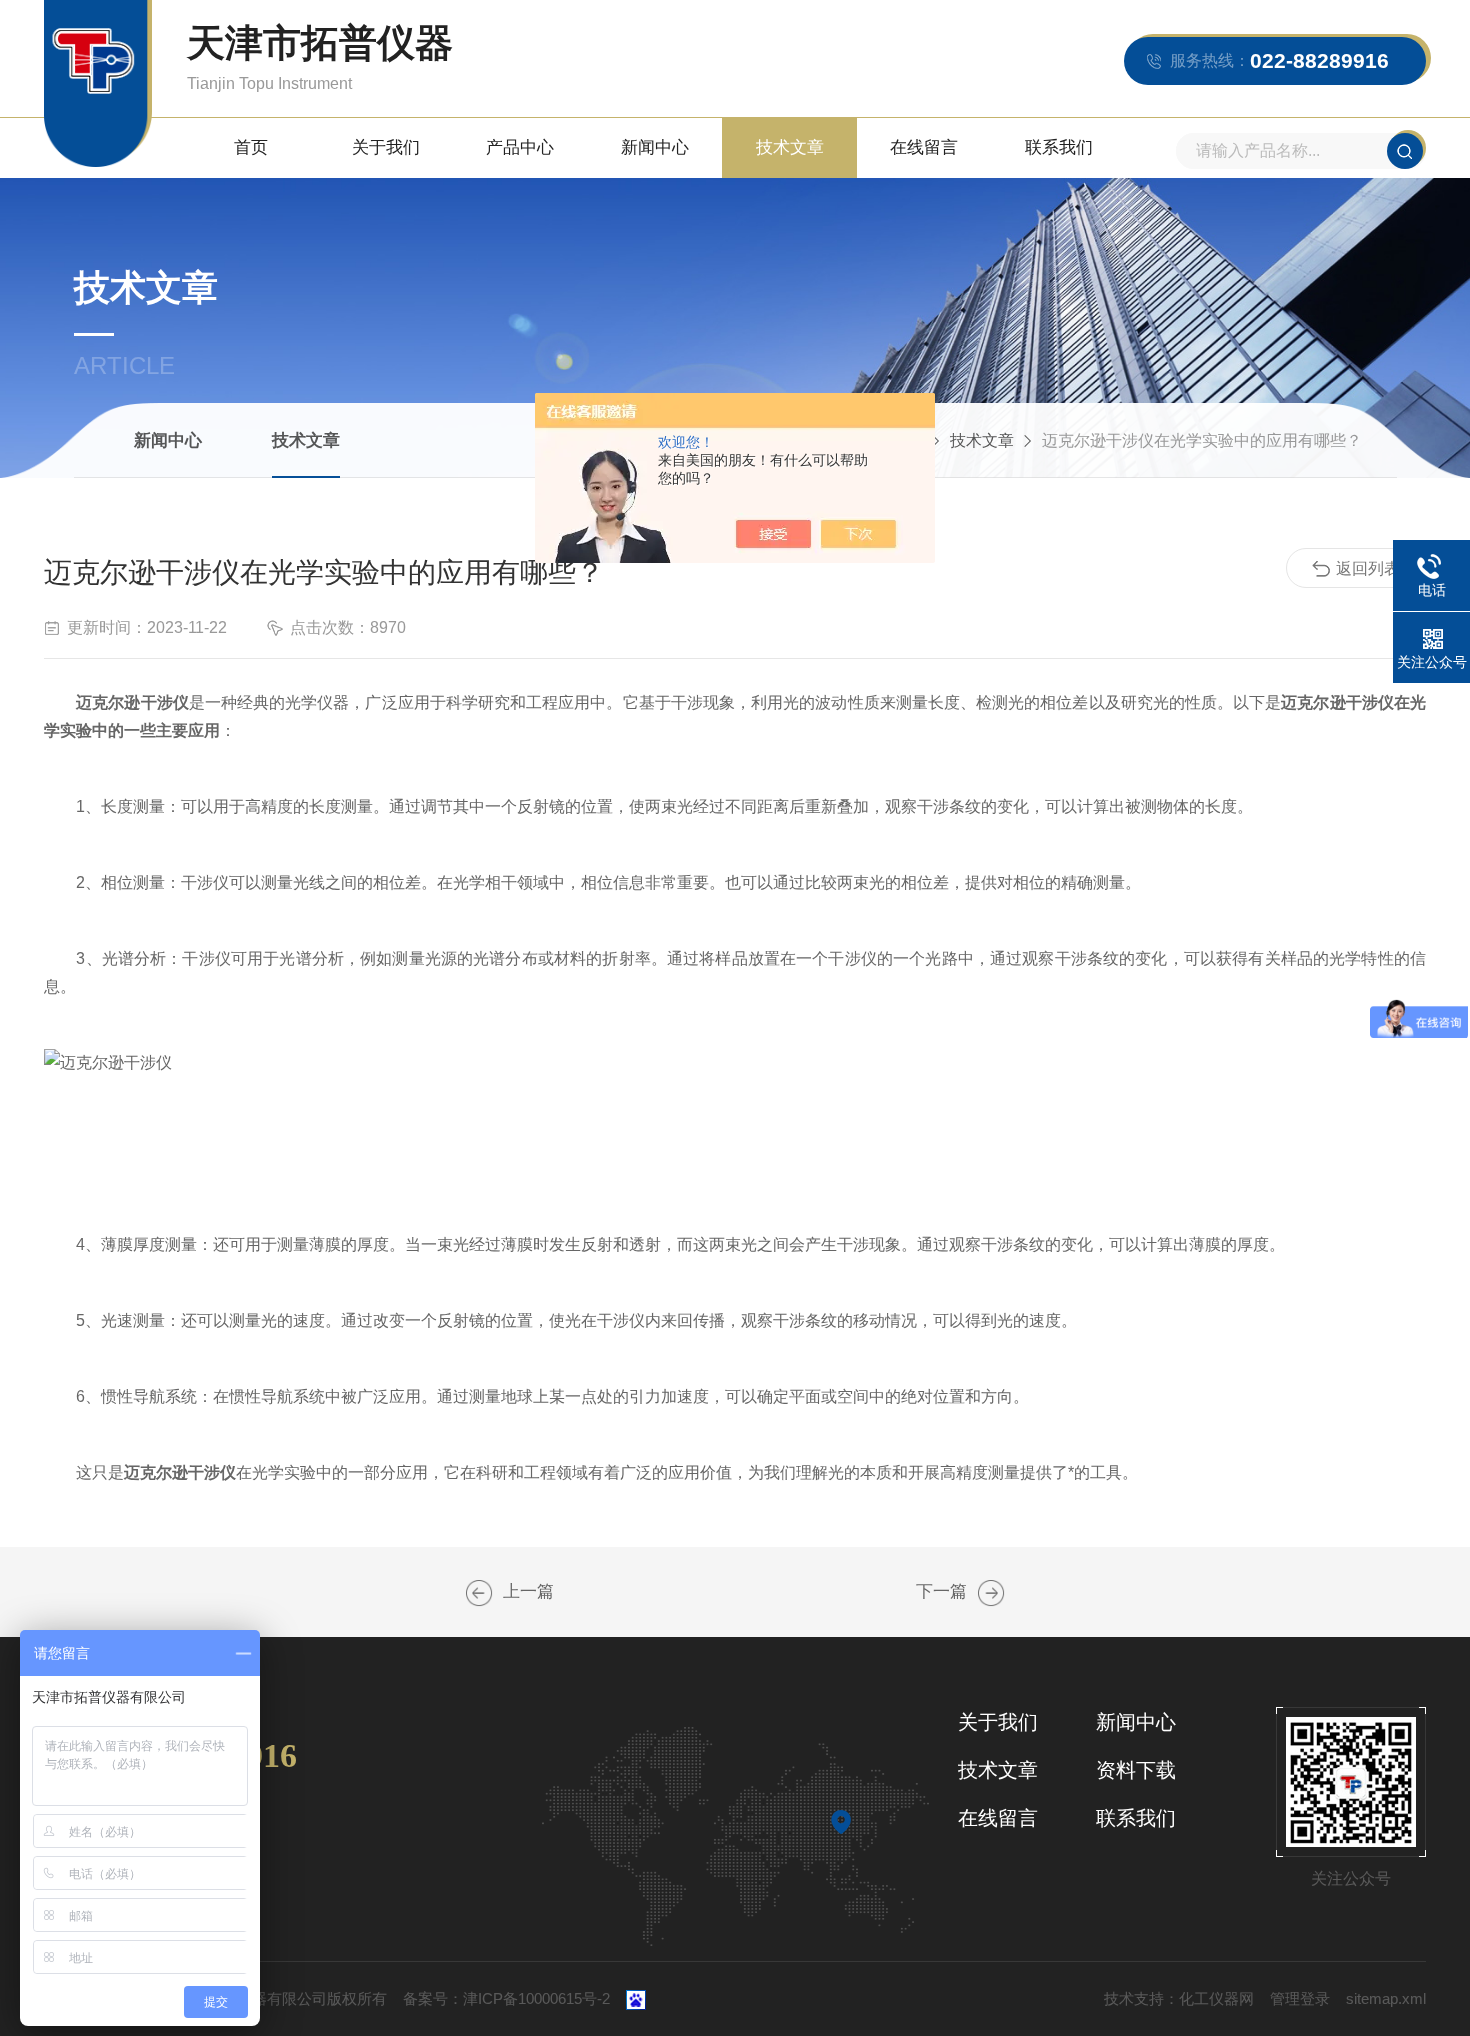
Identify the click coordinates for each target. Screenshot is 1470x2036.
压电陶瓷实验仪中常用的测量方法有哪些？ (479, 1593)
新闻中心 (655, 147)
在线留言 (924, 147)
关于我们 (386, 147)
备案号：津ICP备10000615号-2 (506, 1998)
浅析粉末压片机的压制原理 (991, 1593)
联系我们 (1059, 147)
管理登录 (1300, 1998)
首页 (251, 147)
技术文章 (790, 147)
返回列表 (1368, 568)
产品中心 (520, 147)
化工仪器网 (1216, 1998)
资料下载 (1136, 1770)
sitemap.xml (1386, 1998)
